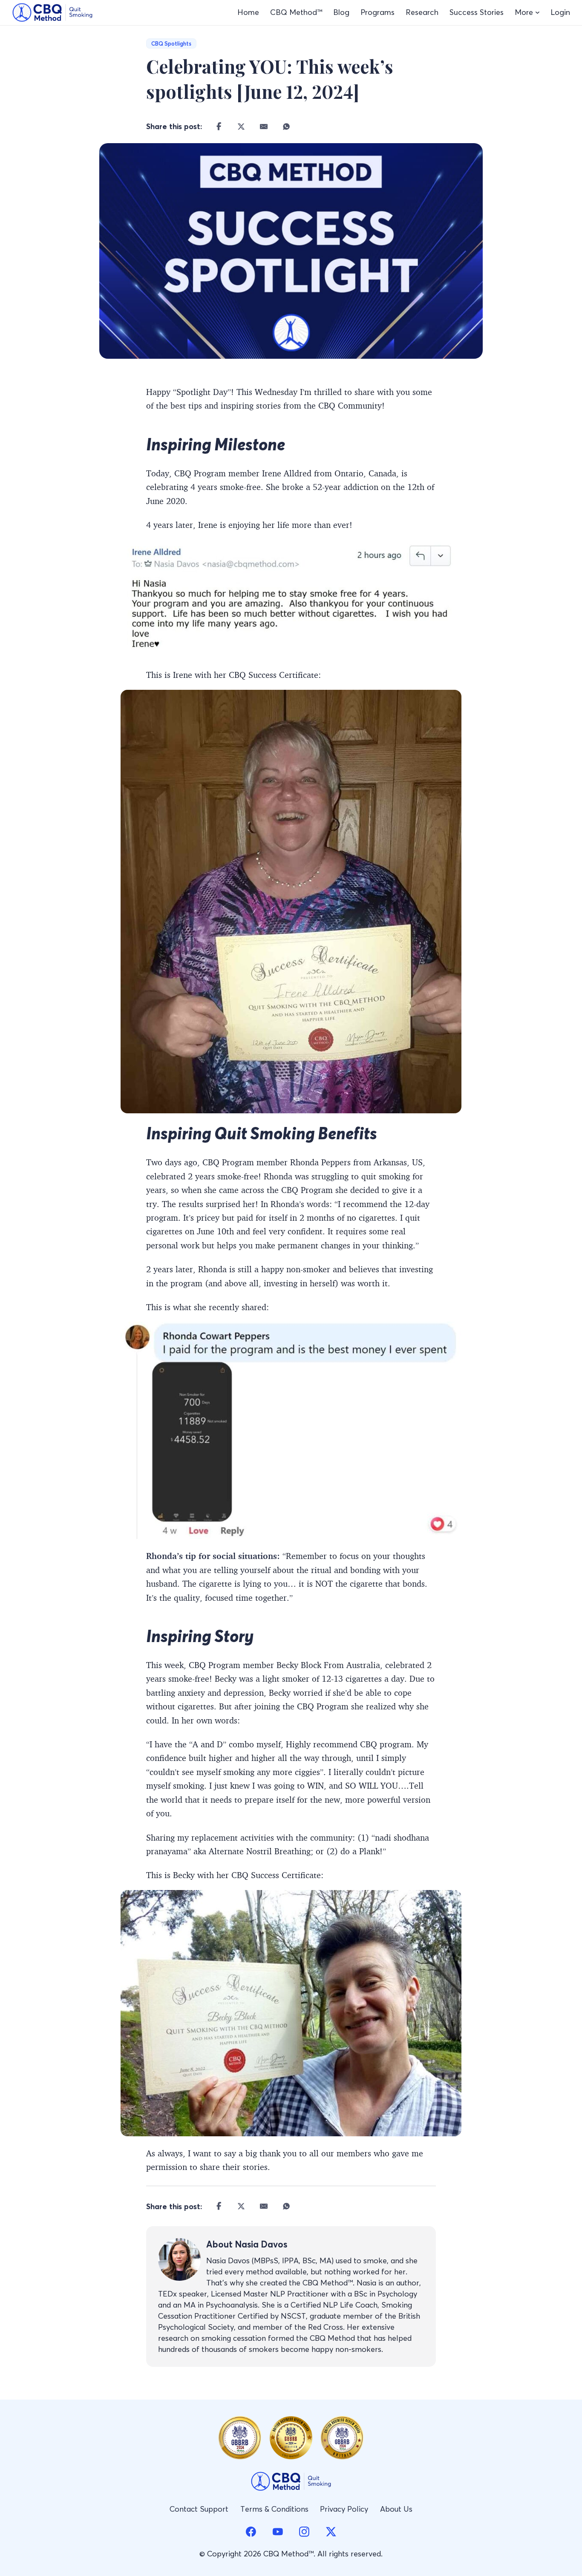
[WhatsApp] (287, 126)
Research (422, 12)
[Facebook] (219, 126)
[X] (241, 126)
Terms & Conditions (274, 2509)
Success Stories (477, 12)
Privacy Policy (344, 2509)
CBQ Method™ (296, 12)
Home (248, 12)
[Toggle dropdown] (537, 13)
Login (560, 12)
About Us (396, 2509)
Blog (341, 12)
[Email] (264, 126)
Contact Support (199, 2509)
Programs (377, 12)
